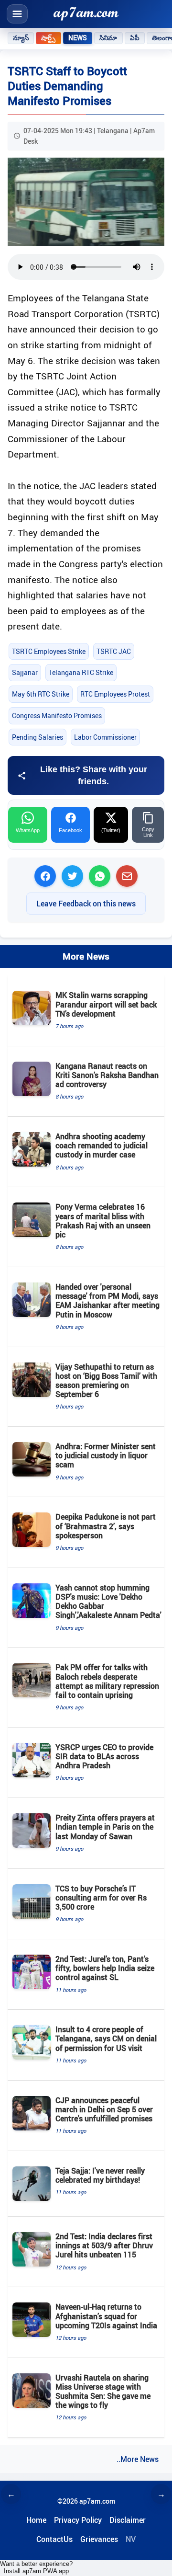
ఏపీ (135, 38)
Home (36, 2520)
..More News (138, 2459)
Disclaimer (128, 2520)
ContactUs (54, 2539)
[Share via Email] (127, 876)
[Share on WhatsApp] (100, 876)
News (78, 38)
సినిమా (108, 38)
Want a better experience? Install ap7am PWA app (36, 2567)
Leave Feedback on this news (86, 904)
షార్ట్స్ (48, 38)
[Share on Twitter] (72, 876)
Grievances (99, 2539)
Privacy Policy (78, 2520)
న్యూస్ (21, 38)
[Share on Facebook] (45, 876)
